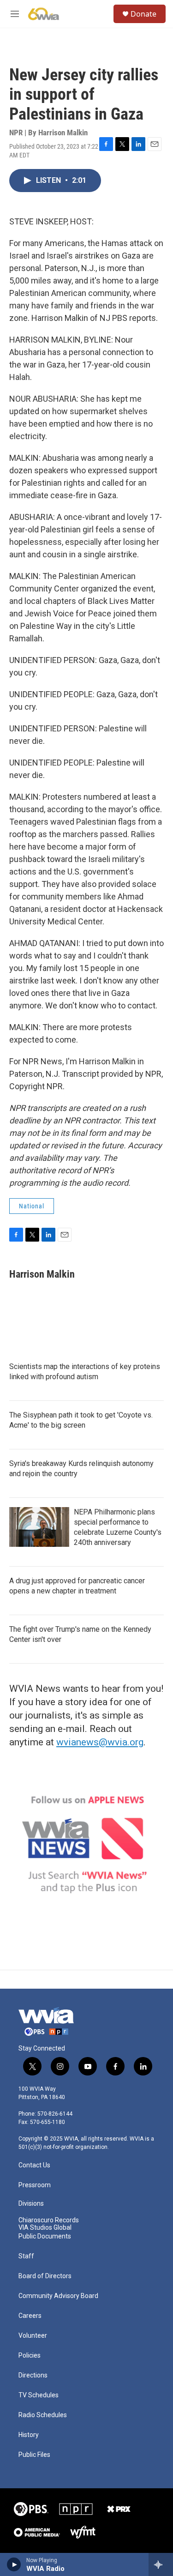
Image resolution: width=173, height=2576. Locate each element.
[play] (14, 2564)
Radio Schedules (43, 2415)
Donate (143, 14)
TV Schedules (39, 2395)
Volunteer (33, 2336)
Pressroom (35, 2185)
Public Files (34, 2455)
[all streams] (161, 2564)
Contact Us (34, 2165)
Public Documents (45, 2236)
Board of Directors (45, 2276)
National (32, 1206)
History (29, 2435)
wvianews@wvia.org (100, 1742)
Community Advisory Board (58, 2296)
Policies (30, 2356)
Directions (33, 2375)
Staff (26, 2256)
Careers (30, 2316)
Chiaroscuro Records (49, 2220)
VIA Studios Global (45, 2228)
